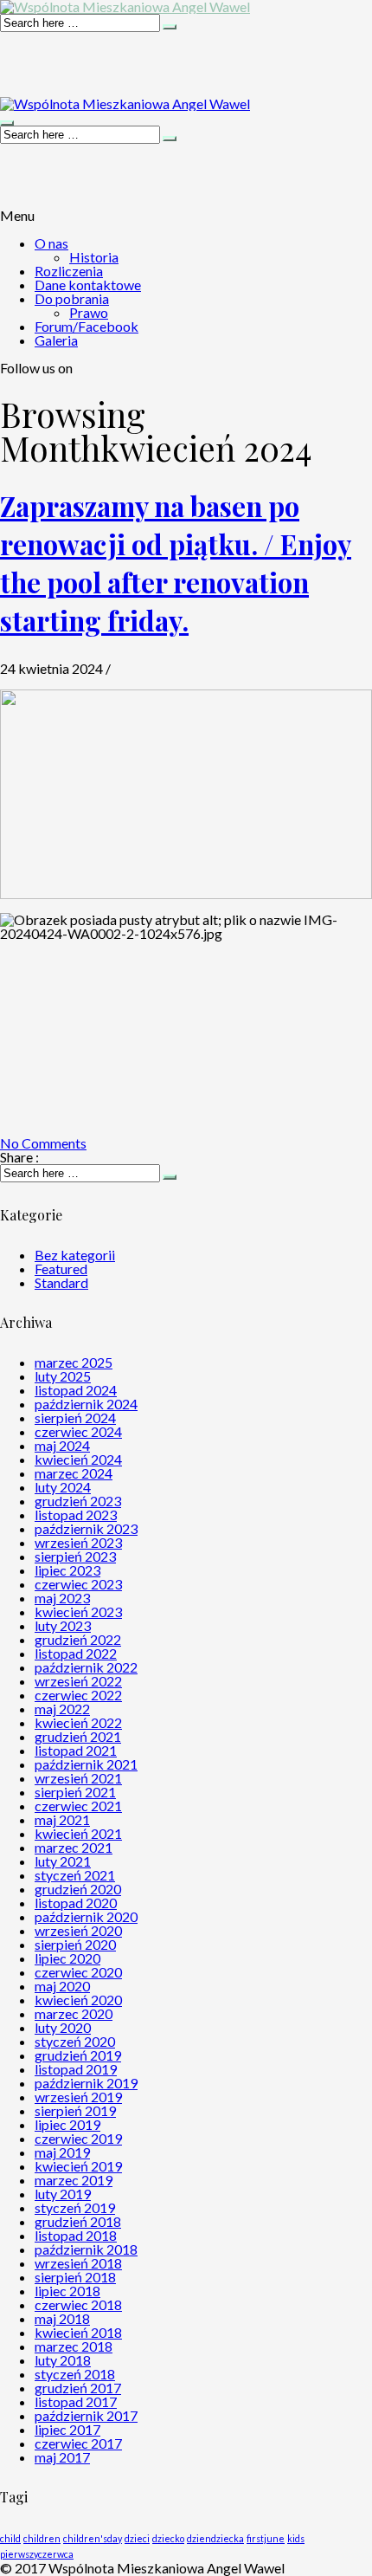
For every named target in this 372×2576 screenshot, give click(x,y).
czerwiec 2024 (78, 1431)
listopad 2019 (76, 2069)
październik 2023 (86, 1528)
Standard (61, 1282)
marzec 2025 (74, 1362)
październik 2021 (86, 1764)
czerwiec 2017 (78, 2443)
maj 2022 (62, 1709)
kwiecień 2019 (78, 2166)
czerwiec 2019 (78, 2138)
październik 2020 (86, 1916)
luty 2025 (63, 1376)
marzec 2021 (74, 1847)
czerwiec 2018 (78, 2304)
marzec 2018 (74, 2346)
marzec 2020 (74, 2013)
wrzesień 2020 (78, 1930)
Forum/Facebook (87, 326)
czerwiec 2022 (78, 1695)
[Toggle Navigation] (7, 123)
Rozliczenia (69, 271)
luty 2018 (63, 2360)
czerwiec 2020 (78, 1972)
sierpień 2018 (75, 2277)
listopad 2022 (76, 1653)
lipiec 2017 (67, 2429)
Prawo (89, 312)
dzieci (137, 2538)
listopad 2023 (76, 1515)
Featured (61, 1269)
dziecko (168, 2538)
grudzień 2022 (78, 1639)
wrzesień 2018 (78, 2263)
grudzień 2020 (78, 1889)
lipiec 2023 (67, 1570)
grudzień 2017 (78, 2388)
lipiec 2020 (67, 1958)
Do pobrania (72, 298)
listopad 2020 (76, 1903)
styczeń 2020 (75, 2041)
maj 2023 (62, 1598)
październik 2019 (86, 2083)
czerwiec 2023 (78, 1584)
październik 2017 (86, 2415)
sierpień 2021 (75, 1792)
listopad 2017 (76, 2401)
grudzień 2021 (78, 1736)
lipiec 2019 (67, 2124)
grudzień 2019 (78, 2055)
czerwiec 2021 (78, 1806)
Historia (94, 257)
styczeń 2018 (75, 2374)
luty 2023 (63, 1625)
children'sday (93, 2538)
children (42, 2538)
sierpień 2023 (75, 1556)
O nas (51, 243)
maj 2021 (62, 1819)
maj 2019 (62, 2152)
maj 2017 (62, 2457)
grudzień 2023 (78, 1501)
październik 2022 (86, 1667)
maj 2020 (62, 1986)
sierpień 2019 (75, 2110)
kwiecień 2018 (78, 2332)
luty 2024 (63, 1487)
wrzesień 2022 (78, 1681)
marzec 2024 (74, 1473)
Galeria (56, 340)
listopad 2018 (76, 2235)
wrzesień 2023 (78, 1542)
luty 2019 (63, 2194)
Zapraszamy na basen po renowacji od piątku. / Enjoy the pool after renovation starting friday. (176, 563)
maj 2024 (62, 1445)
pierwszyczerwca (37, 2554)
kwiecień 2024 (78, 1459)
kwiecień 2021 (78, 1833)
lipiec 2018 (67, 2291)
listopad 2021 (76, 1750)
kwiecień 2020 (78, 2000)
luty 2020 (63, 2027)
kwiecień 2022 (78, 1722)
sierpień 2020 (75, 1944)
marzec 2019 (74, 2180)
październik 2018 (86, 2249)
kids (296, 2538)
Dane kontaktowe (88, 285)
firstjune (266, 2538)
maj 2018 (62, 2318)
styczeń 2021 (75, 1875)
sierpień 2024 (75, 1417)
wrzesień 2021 (78, 1778)
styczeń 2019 (75, 2207)
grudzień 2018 (78, 2221)
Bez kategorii (75, 1255)
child (10, 2538)
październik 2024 (86, 1404)
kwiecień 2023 (78, 1612)
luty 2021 (63, 1861)
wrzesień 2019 (78, 2097)
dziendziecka (215, 2538)
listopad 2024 (76, 1390)
